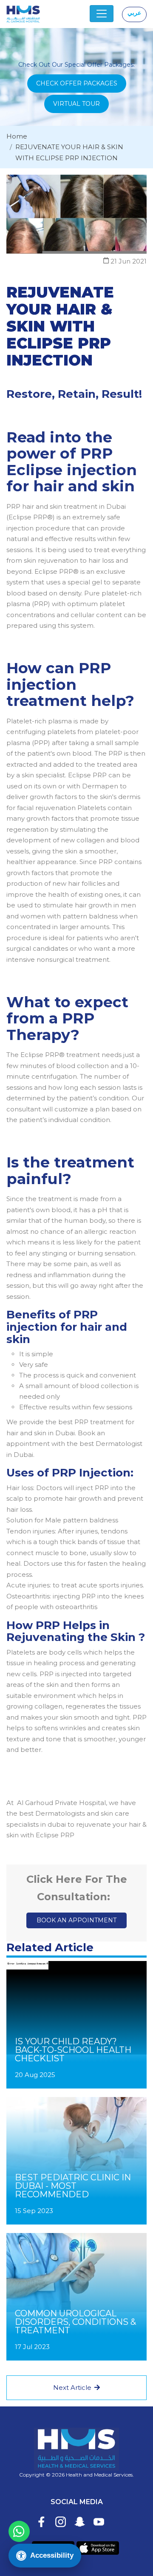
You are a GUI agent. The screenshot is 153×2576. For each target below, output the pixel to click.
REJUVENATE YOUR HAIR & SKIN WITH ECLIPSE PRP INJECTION (69, 152)
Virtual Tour (76, 104)
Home (17, 136)
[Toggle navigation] (102, 14)
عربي (134, 13)
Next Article (73, 2388)
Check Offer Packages (77, 83)
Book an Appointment (76, 1920)
